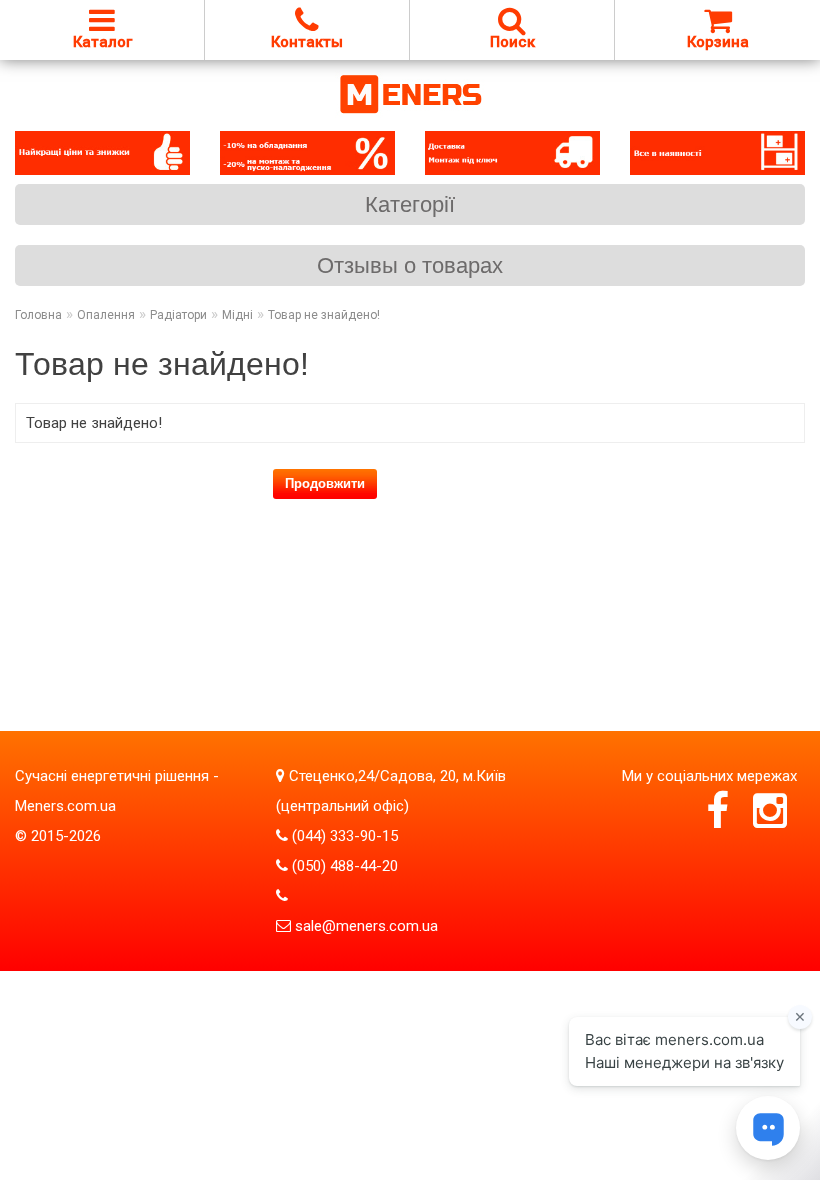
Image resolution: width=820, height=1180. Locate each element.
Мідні (237, 315)
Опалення (106, 315)
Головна (38, 315)
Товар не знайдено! (324, 315)
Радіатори (178, 315)
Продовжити (325, 483)
